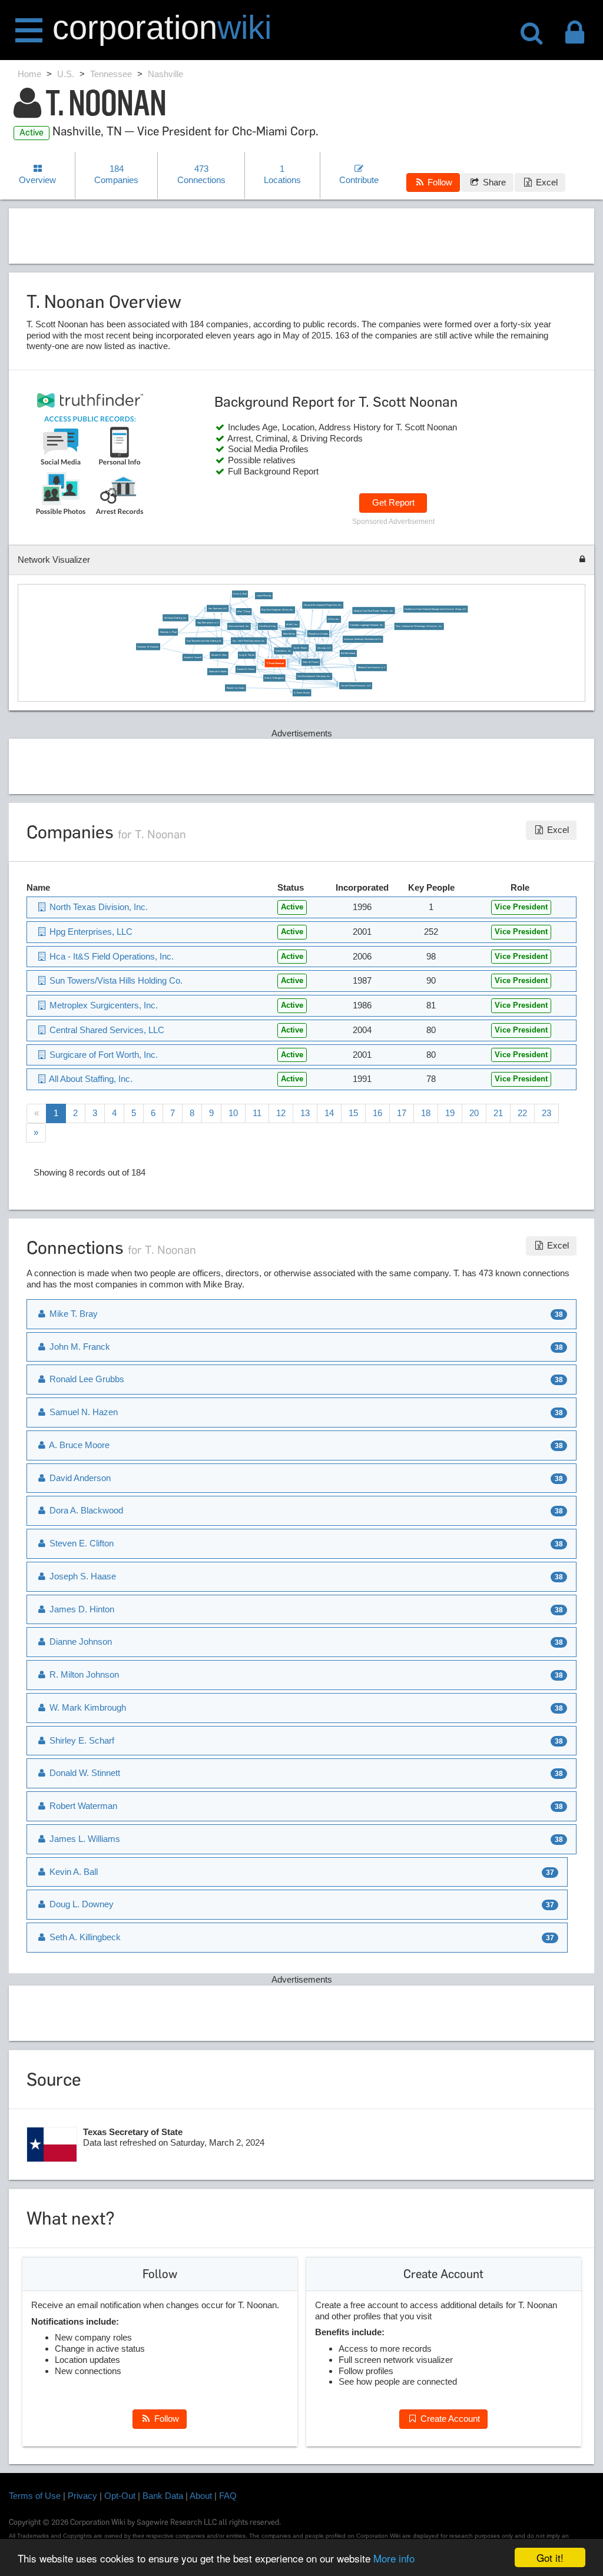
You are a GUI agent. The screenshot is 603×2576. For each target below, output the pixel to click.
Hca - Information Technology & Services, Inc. (419, 626)
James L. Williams (84, 1839)
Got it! (550, 2557)
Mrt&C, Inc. (293, 624)
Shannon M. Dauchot (148, 646)
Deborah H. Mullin (218, 671)
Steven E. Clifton (80, 1543)
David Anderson (79, 1478)
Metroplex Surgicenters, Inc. (102, 1005)
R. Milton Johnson (83, 1674)
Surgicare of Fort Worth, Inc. (102, 1055)
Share (493, 182)
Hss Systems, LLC (218, 608)
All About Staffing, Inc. (176, 618)
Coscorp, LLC (324, 648)
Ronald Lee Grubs (236, 688)
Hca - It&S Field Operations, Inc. (249, 640)
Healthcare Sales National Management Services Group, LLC (436, 609)
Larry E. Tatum (247, 655)
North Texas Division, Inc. (97, 907)
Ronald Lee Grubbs (318, 633)
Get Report (393, 502)
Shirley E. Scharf (81, 1740)
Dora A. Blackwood (85, 1510)
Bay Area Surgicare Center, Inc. (278, 609)
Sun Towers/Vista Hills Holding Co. (204, 640)
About (201, 2496)
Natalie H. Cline (219, 655)
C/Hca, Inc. (334, 619)
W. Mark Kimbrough (87, 1707)
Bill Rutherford (348, 653)
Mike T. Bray (244, 611)
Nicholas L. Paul (168, 632)
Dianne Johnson (79, 1641)
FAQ (228, 2496)
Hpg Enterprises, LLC (208, 622)
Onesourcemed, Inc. (239, 626)
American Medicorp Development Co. (363, 639)
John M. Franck (311, 662)
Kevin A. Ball (240, 593)
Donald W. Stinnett (84, 1773)
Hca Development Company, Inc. (314, 676)
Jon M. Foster (300, 648)
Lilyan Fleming (264, 595)
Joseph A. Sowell (193, 657)
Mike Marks (289, 633)
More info (394, 2558)
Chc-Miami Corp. (268, 626)
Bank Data (163, 2496)
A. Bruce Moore (302, 692)
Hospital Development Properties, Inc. (323, 605)
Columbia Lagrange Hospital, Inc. (367, 625)
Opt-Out (120, 2496)
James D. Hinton (81, 1609)
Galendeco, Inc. (284, 650)
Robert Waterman (82, 1806)
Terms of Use (35, 2496)
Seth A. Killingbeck (275, 678)
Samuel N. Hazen (246, 669)
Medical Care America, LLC (372, 667)
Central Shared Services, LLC (356, 685)
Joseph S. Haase (82, 1576)
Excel (546, 182)
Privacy (82, 2496)
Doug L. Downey (80, 1904)
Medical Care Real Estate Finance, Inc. (374, 610)
